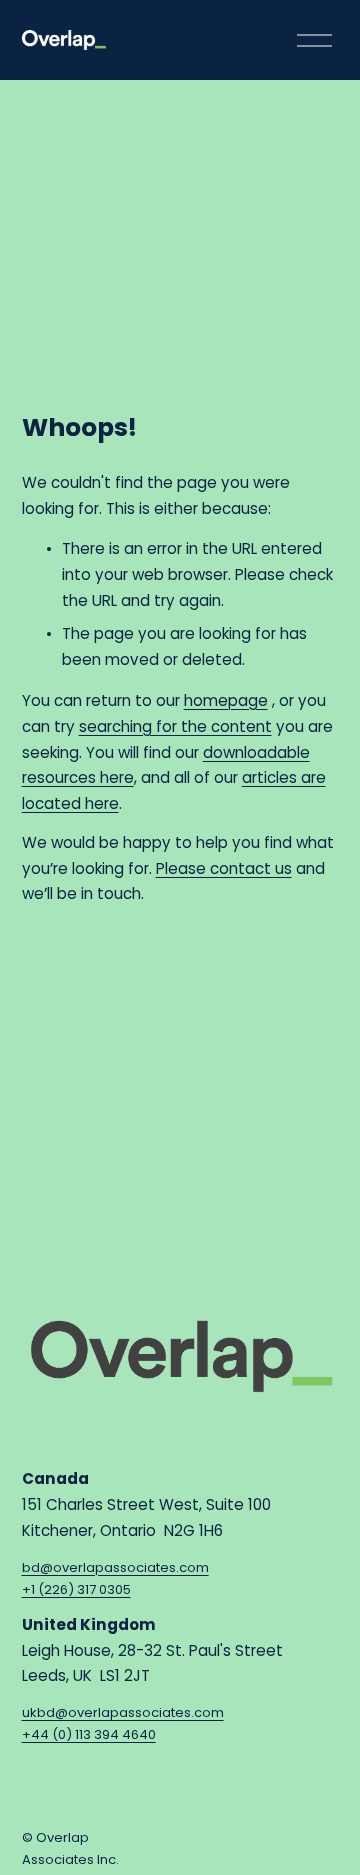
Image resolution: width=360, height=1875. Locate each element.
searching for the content (175, 726)
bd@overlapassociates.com (115, 1567)
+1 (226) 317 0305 (76, 1589)
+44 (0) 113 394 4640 (89, 1734)
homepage (226, 700)
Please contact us (224, 868)
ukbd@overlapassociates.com (123, 1712)
